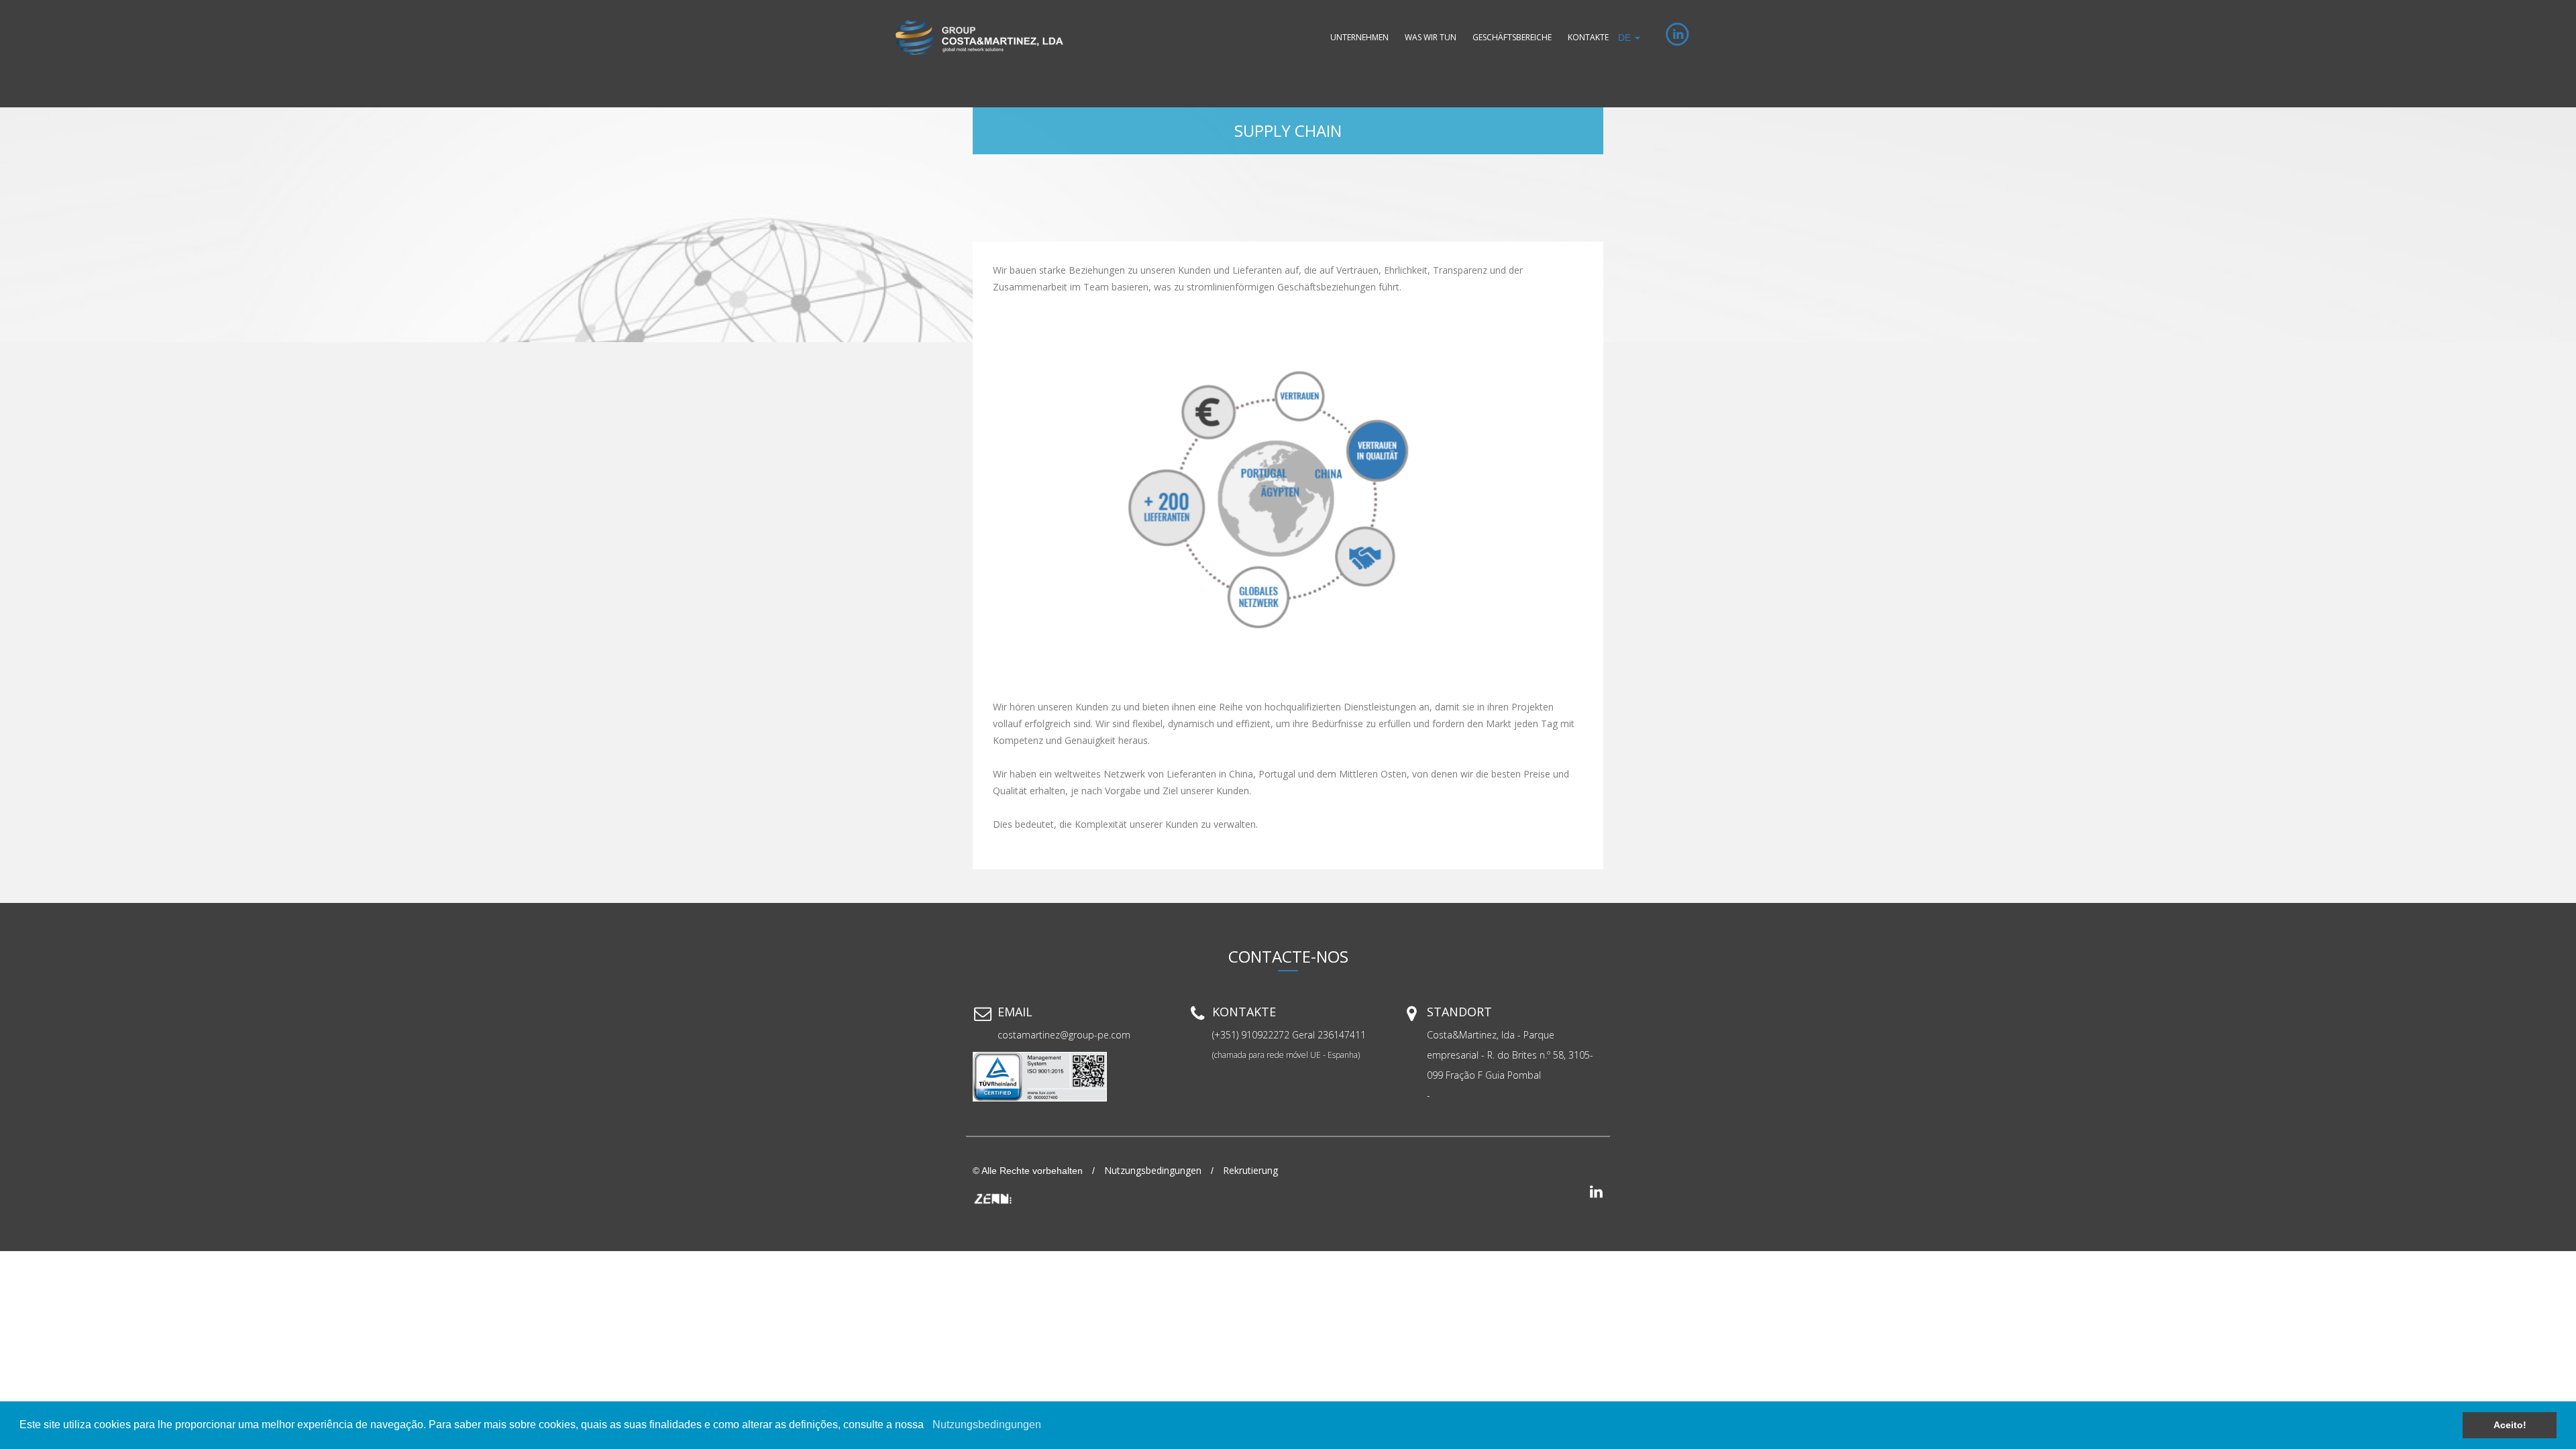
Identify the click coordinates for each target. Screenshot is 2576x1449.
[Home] (979, 38)
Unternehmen (1359, 37)
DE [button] (1626, 38)
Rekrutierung (1250, 1170)
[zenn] (993, 1197)
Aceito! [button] (2510, 1425)
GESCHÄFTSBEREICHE (1512, 37)
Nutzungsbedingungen (987, 1425)
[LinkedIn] (1665, 38)
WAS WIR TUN (1431, 37)
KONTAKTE (1588, 37)
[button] (928, 1426)
